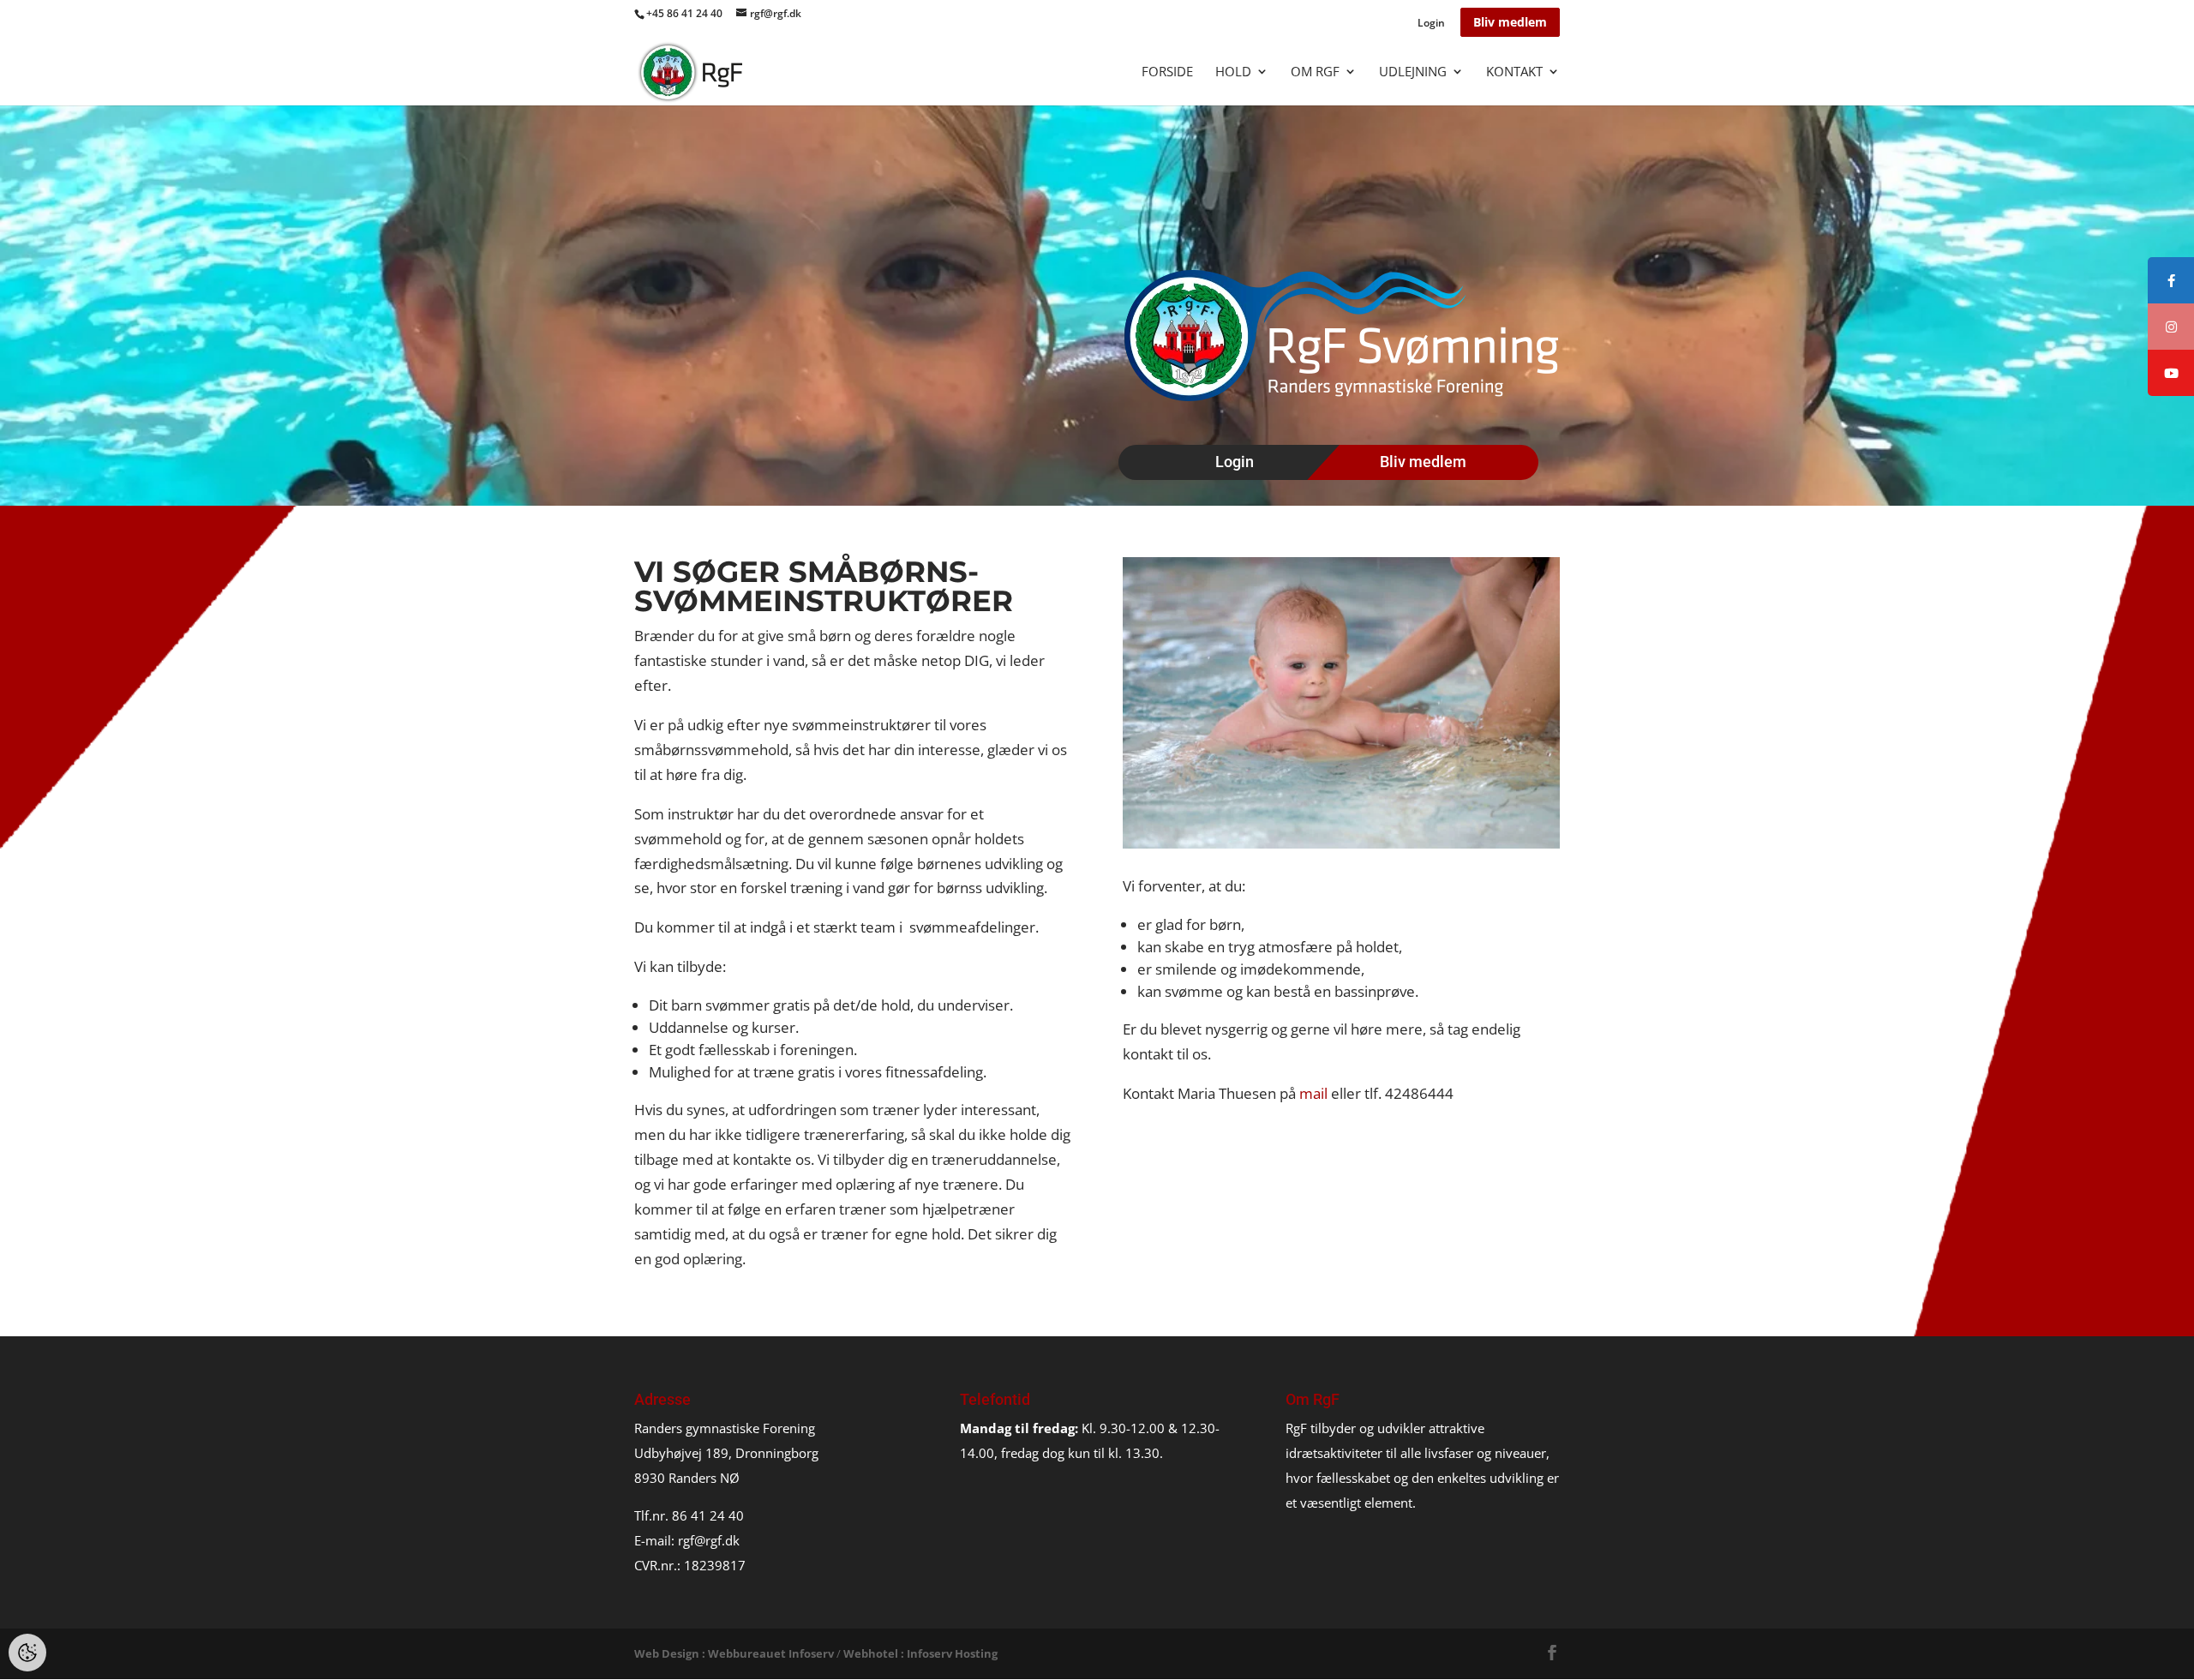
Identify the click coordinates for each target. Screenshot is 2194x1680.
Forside (1167, 72)
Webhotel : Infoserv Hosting (920, 1653)
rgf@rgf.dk (709, 1540)
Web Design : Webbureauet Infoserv (734, 1653)
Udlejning (1413, 72)
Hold (1233, 72)
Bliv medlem (1510, 22)
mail (1313, 1093)
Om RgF (1315, 72)
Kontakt (1514, 72)
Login (1431, 24)
